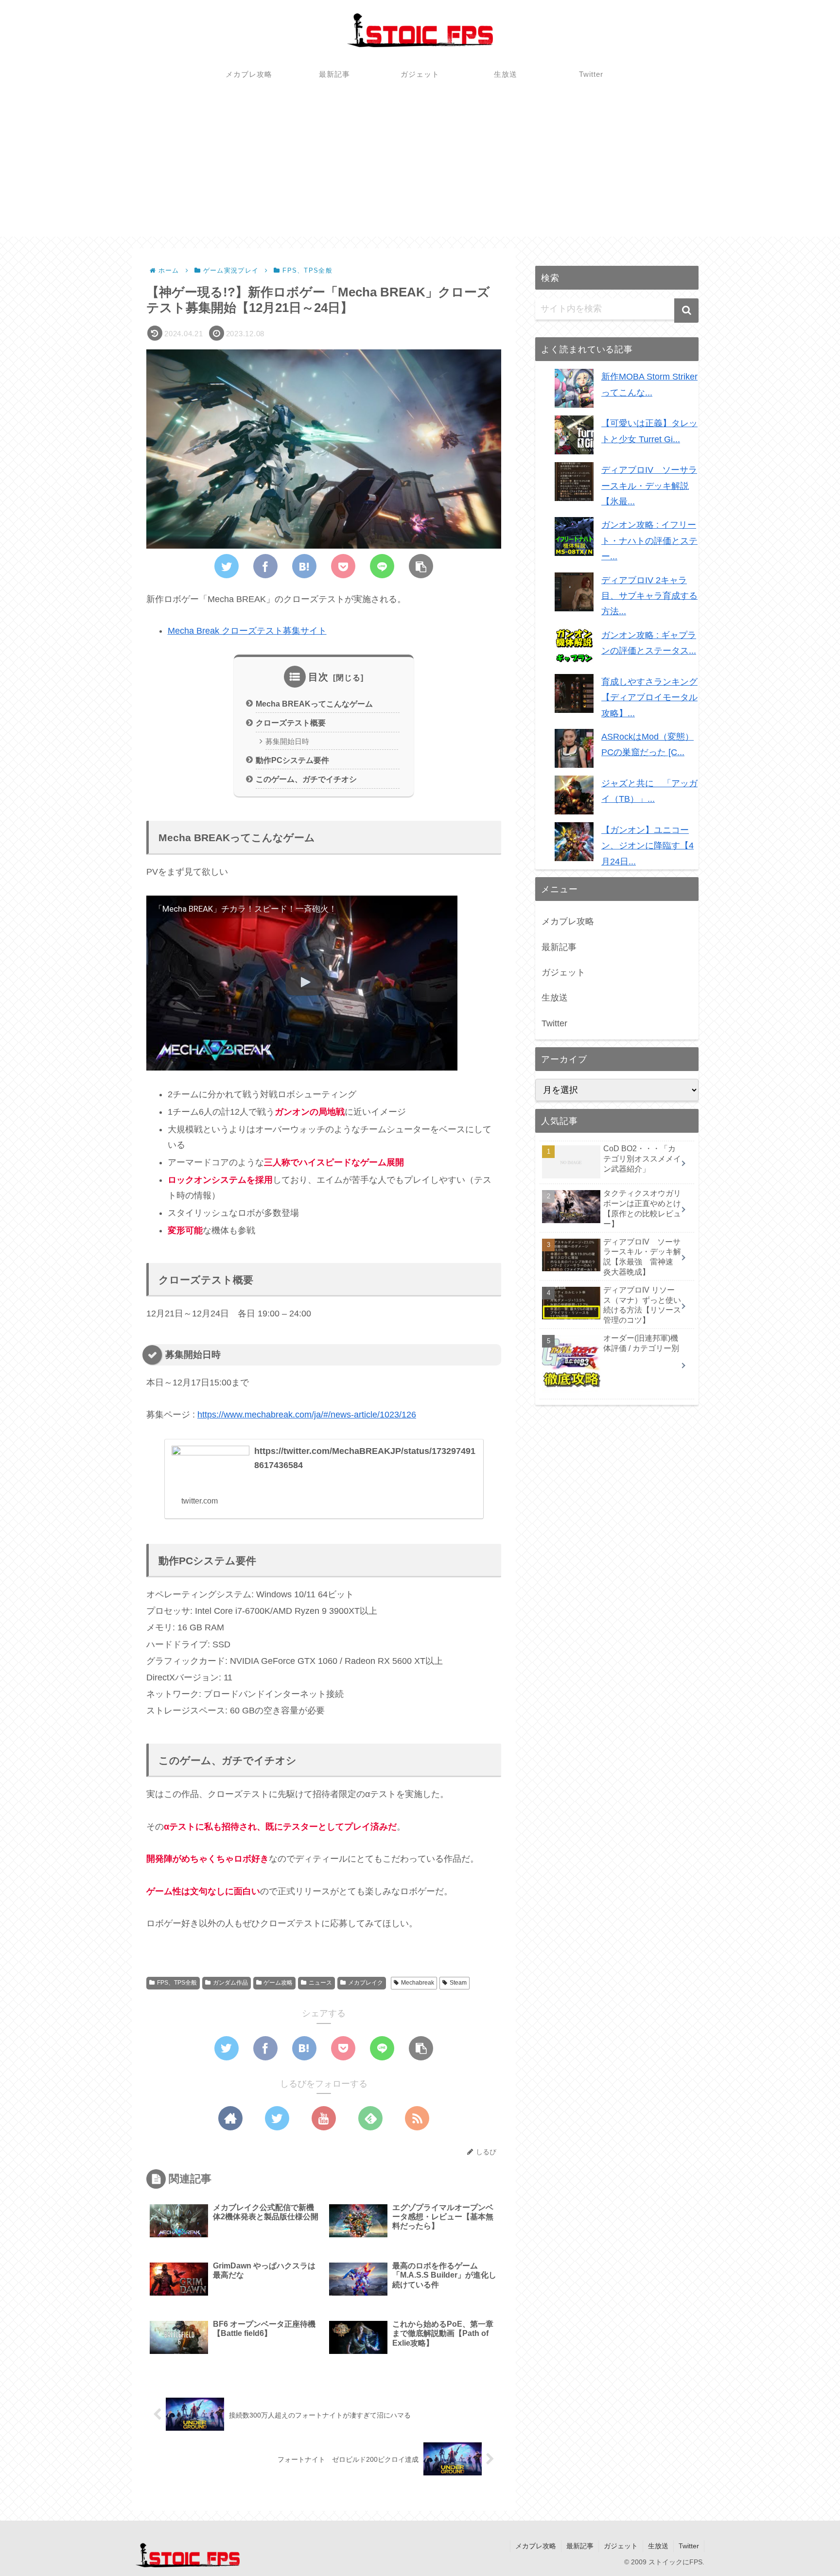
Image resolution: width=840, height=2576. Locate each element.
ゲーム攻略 (278, 1983)
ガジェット (563, 972)
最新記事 (559, 947)
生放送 (555, 998)
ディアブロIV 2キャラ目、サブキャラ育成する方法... (649, 596)
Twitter (554, 1023)
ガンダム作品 (230, 1983)
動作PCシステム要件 (292, 760)
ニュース (320, 1983)
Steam (458, 1983)
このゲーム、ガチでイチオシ (306, 779)
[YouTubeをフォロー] (324, 2118)
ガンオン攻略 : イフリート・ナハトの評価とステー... (649, 541)
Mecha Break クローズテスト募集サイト (247, 631)
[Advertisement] (420, 169)
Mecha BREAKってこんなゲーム (314, 704)
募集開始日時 (287, 742)
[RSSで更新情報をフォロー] (417, 2118)
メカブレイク (366, 1983)
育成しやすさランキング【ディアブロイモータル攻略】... (649, 698)
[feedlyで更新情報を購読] (370, 2118)
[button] (686, 311)
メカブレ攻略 (568, 921)
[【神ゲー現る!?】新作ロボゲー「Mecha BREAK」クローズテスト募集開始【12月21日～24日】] (304, 566)
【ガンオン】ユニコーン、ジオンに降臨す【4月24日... (647, 846)
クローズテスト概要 (291, 723)
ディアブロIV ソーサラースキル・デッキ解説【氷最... (649, 486)
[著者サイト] (230, 2118)
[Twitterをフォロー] (277, 2118)
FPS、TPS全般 (177, 1983)
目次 (318, 677)
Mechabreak (418, 1983)
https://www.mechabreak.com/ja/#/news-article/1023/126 (307, 1415)
